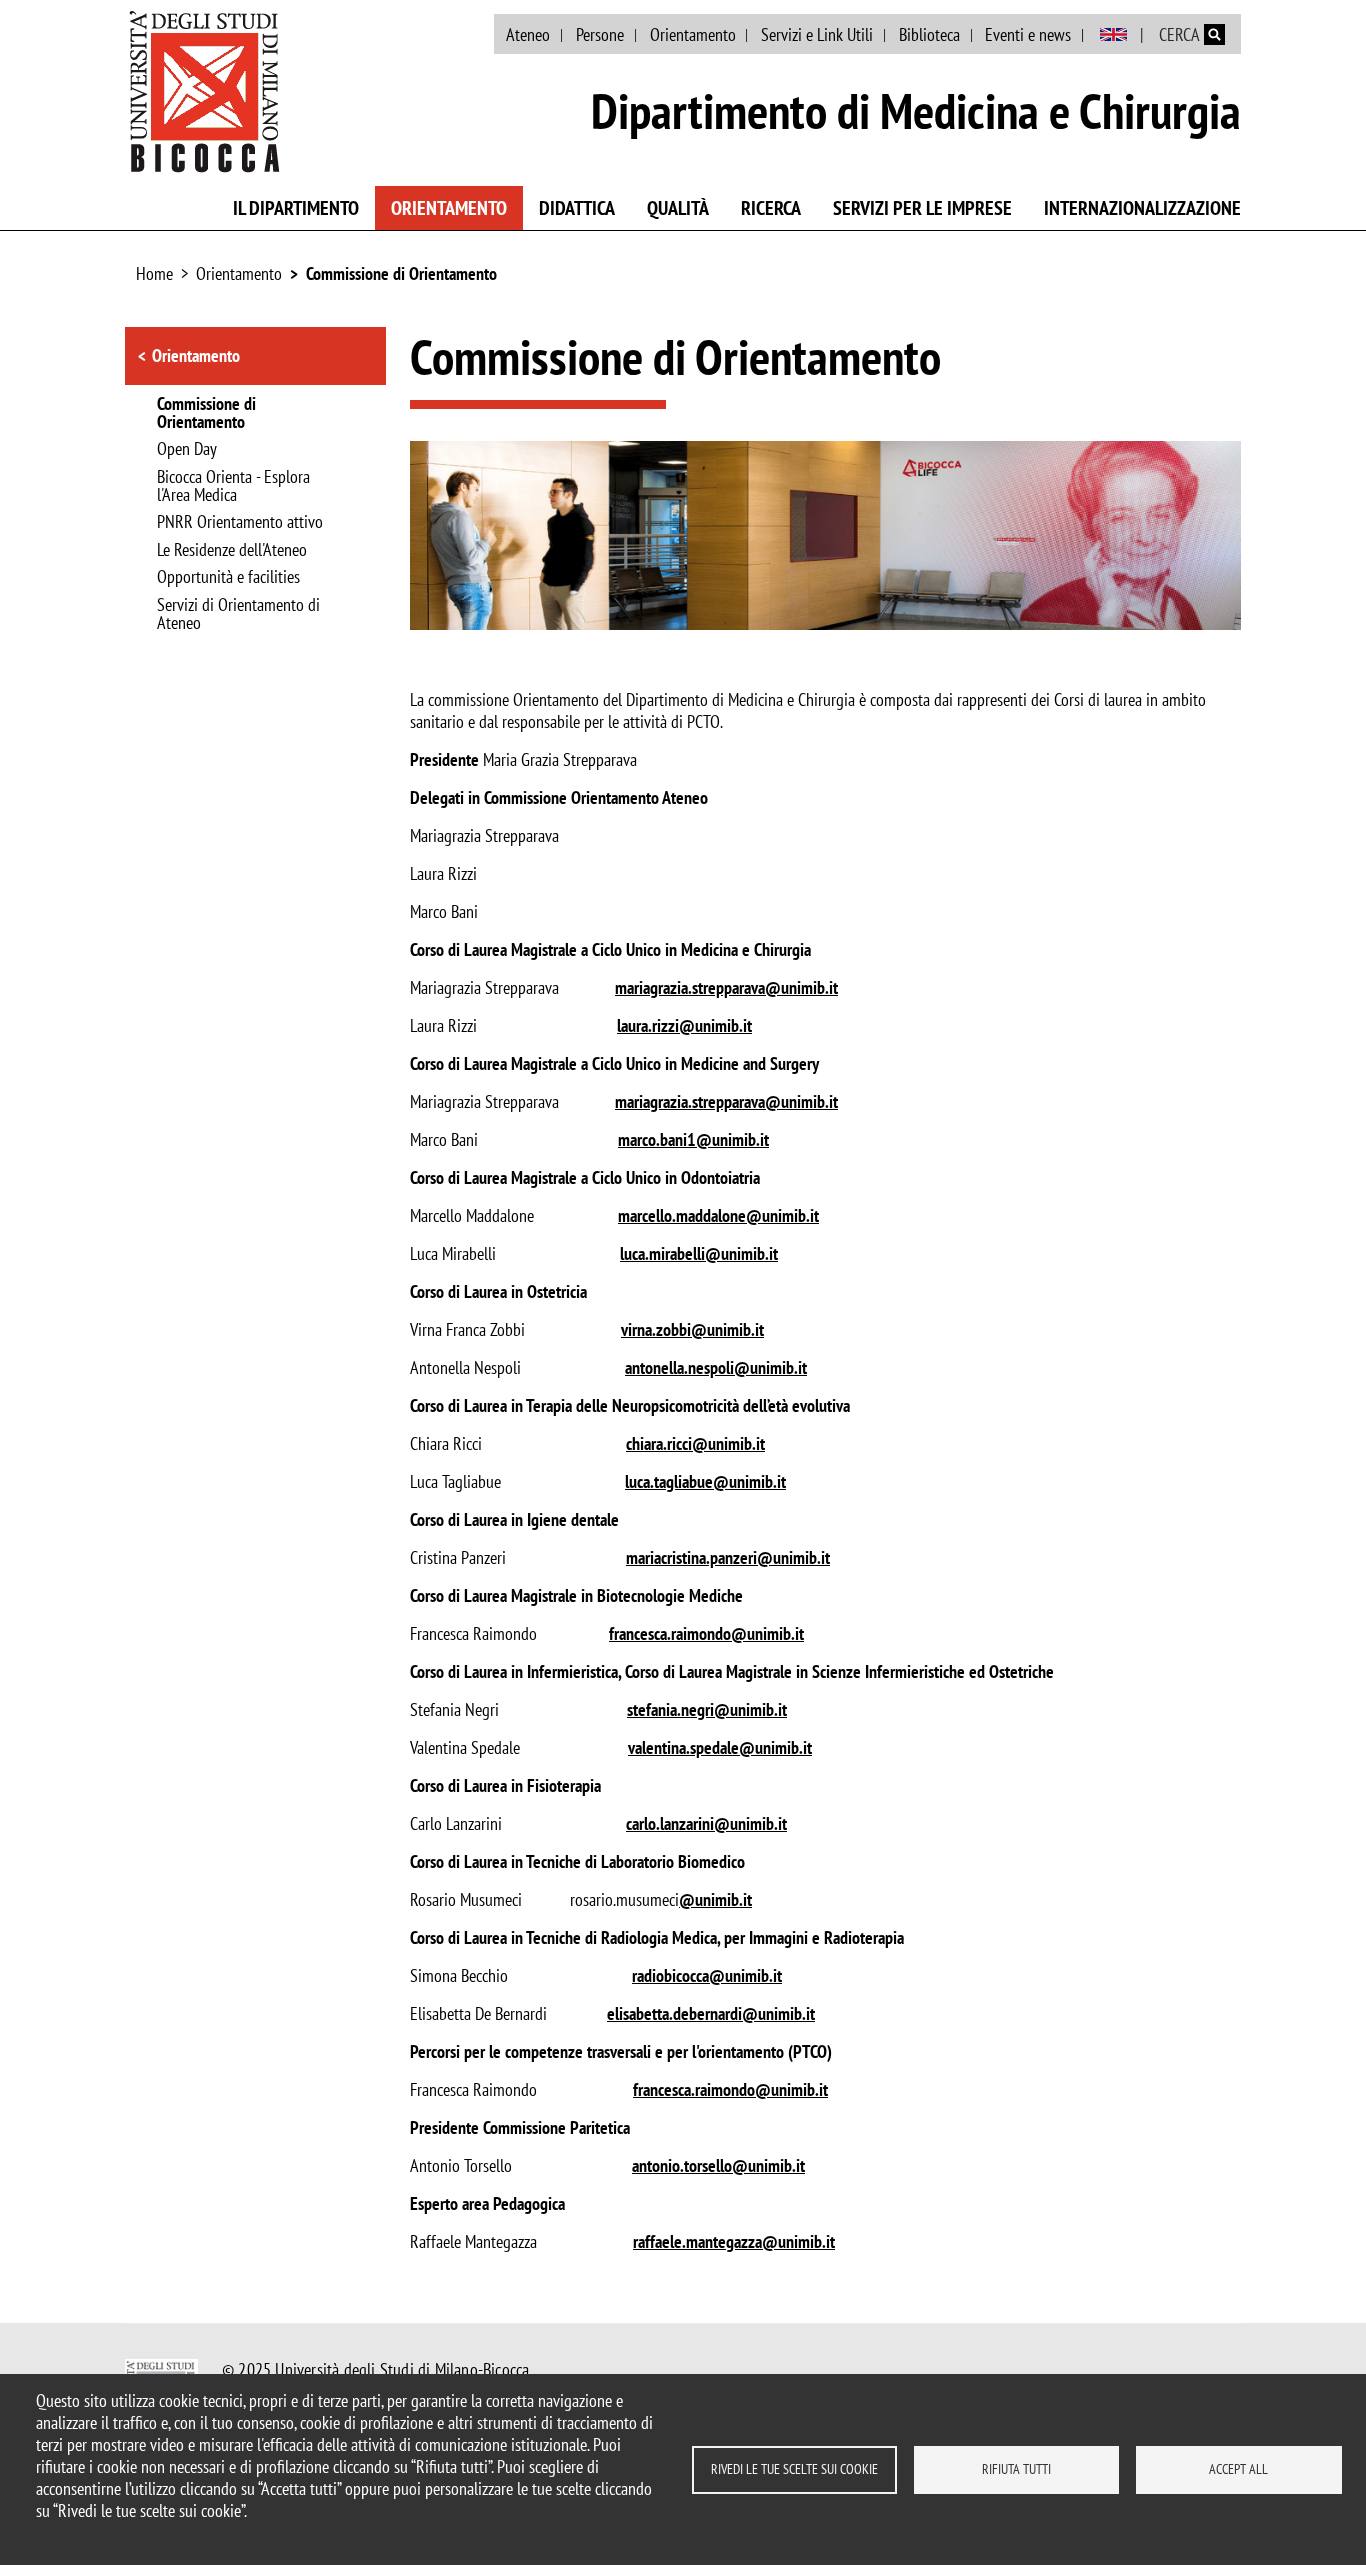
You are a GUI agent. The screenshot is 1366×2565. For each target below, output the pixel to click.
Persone (600, 34)
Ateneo (528, 34)
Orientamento (693, 34)
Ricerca (771, 208)
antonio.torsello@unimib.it (718, 2165)
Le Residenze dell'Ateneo (232, 551)
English (1113, 35)
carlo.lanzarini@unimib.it (706, 1823)
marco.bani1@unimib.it (693, 1139)
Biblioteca (929, 34)
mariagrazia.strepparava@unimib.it (726, 987)
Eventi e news (1028, 34)
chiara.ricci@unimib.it (695, 1443)
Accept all (1238, 2469)
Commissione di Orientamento (401, 273)
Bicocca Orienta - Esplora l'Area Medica (233, 487)
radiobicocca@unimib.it (707, 1975)
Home (154, 273)
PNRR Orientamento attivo (240, 523)
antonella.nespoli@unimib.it (716, 1367)
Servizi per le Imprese (922, 208)
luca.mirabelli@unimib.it (699, 1253)
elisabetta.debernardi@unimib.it (711, 2013)
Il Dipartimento (296, 208)
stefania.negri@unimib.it (707, 1709)
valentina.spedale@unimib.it (720, 1747)
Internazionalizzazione (1142, 208)
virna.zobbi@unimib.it (692, 1329)
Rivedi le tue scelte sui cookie (794, 2469)
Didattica (577, 208)
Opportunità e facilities (228, 578)
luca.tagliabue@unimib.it (705, 1481)
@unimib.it (715, 1899)
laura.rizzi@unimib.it (684, 1025)
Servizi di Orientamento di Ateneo (238, 615)
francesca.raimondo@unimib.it (706, 1633)
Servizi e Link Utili (817, 34)
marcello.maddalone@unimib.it (718, 1215)
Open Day (187, 450)
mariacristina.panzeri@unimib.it (728, 1557)
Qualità (678, 208)
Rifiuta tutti (1016, 2469)
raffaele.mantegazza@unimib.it (734, 2241)
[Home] (205, 91)
